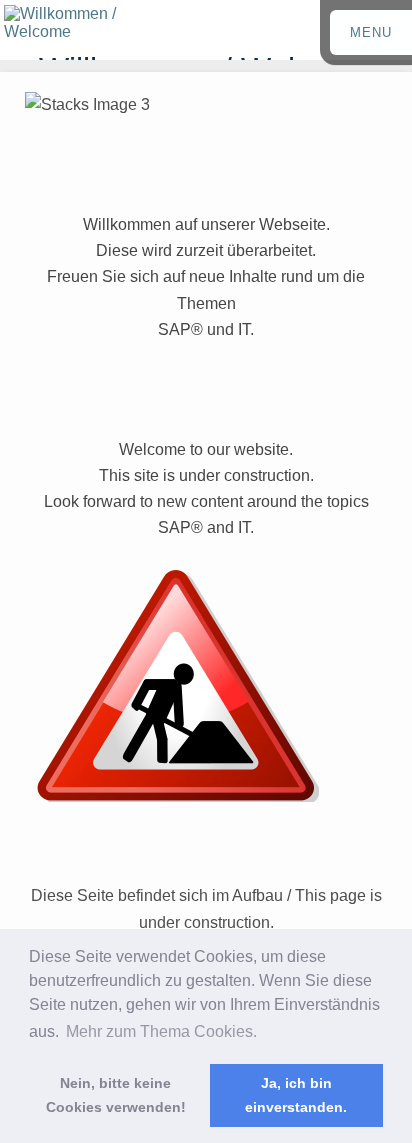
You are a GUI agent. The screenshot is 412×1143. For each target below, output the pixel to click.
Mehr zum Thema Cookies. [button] (161, 1031)
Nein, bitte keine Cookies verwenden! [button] (116, 1095)
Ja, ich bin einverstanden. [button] (296, 1095)
